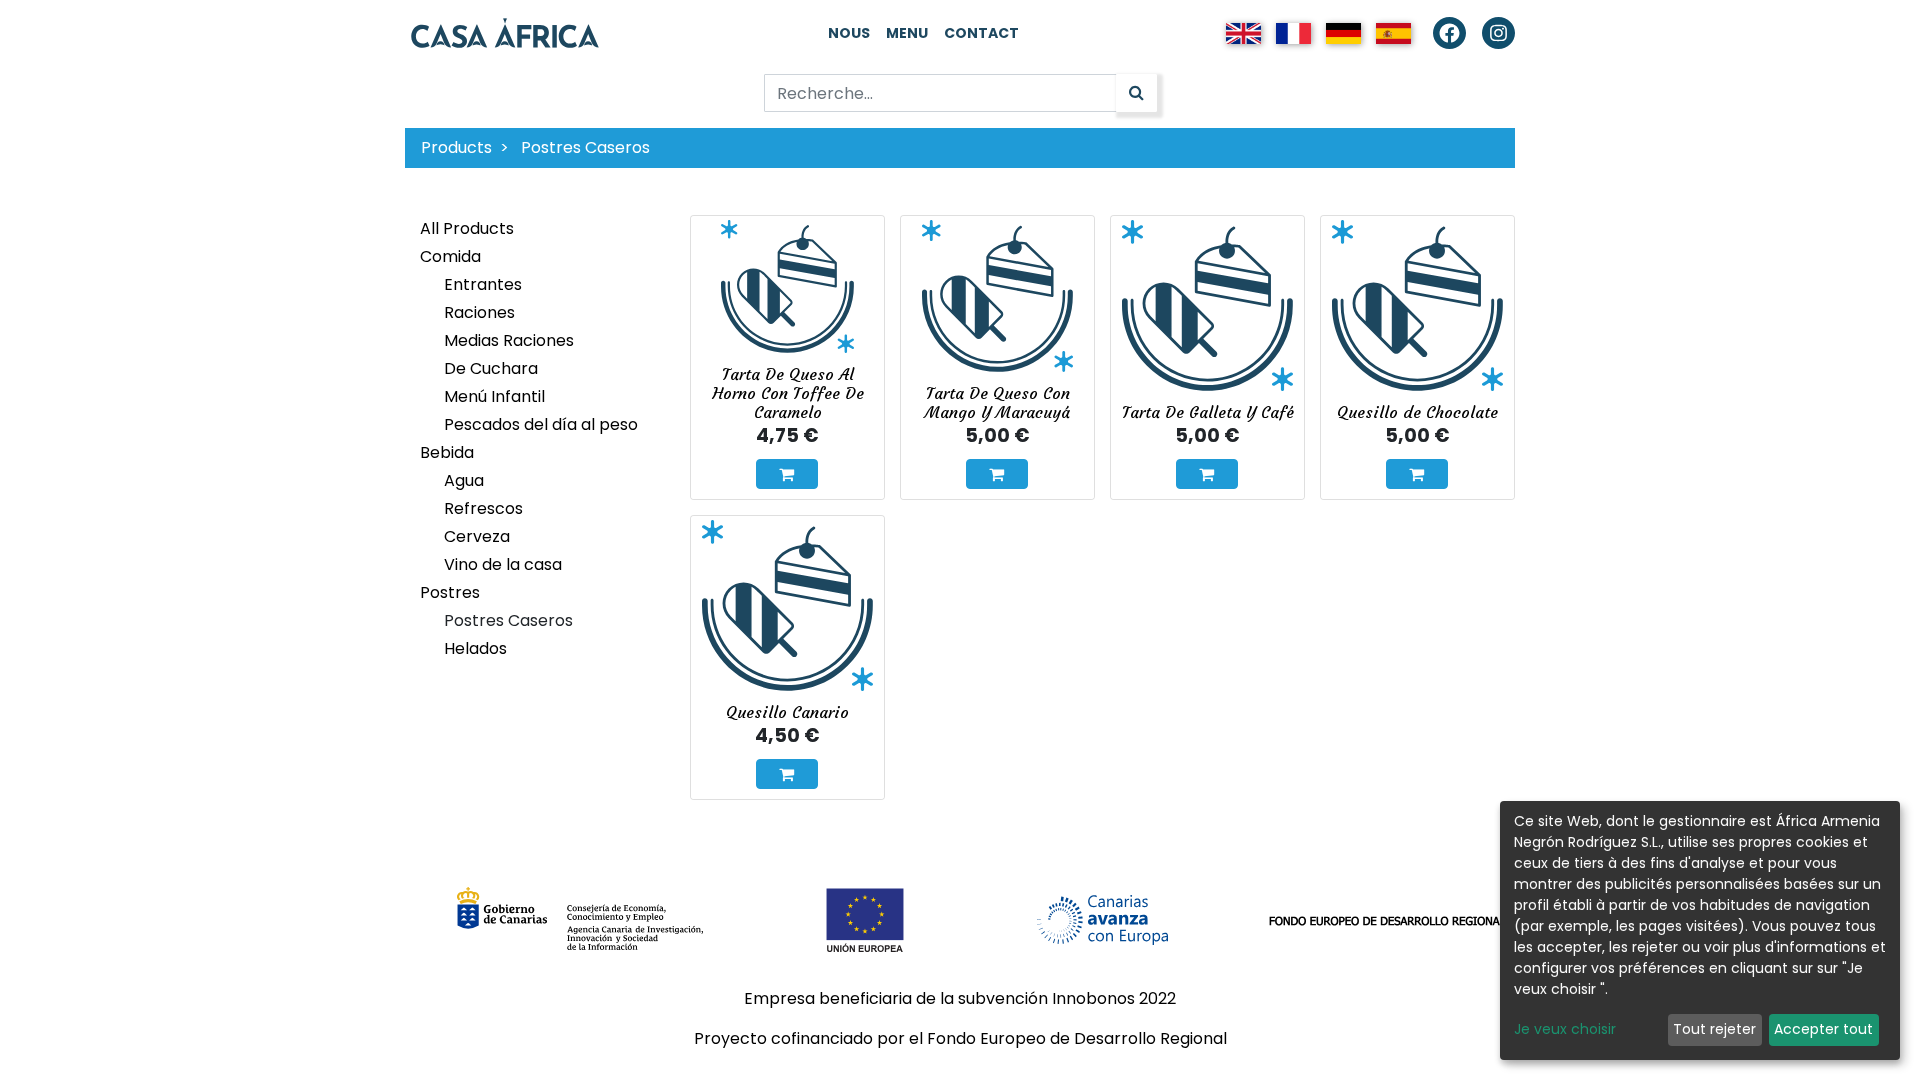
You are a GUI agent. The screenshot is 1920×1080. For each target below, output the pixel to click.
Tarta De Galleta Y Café (1208, 412)
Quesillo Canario (787, 712)
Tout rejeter (1714, 1029)
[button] (787, 474)
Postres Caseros (585, 147)
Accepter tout (1823, 1029)
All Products (467, 228)
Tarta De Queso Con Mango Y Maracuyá (997, 402)
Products (456, 147)
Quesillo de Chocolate (1417, 412)
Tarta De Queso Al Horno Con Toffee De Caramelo (788, 393)
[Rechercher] (1136, 93)
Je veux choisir (1565, 1029)
